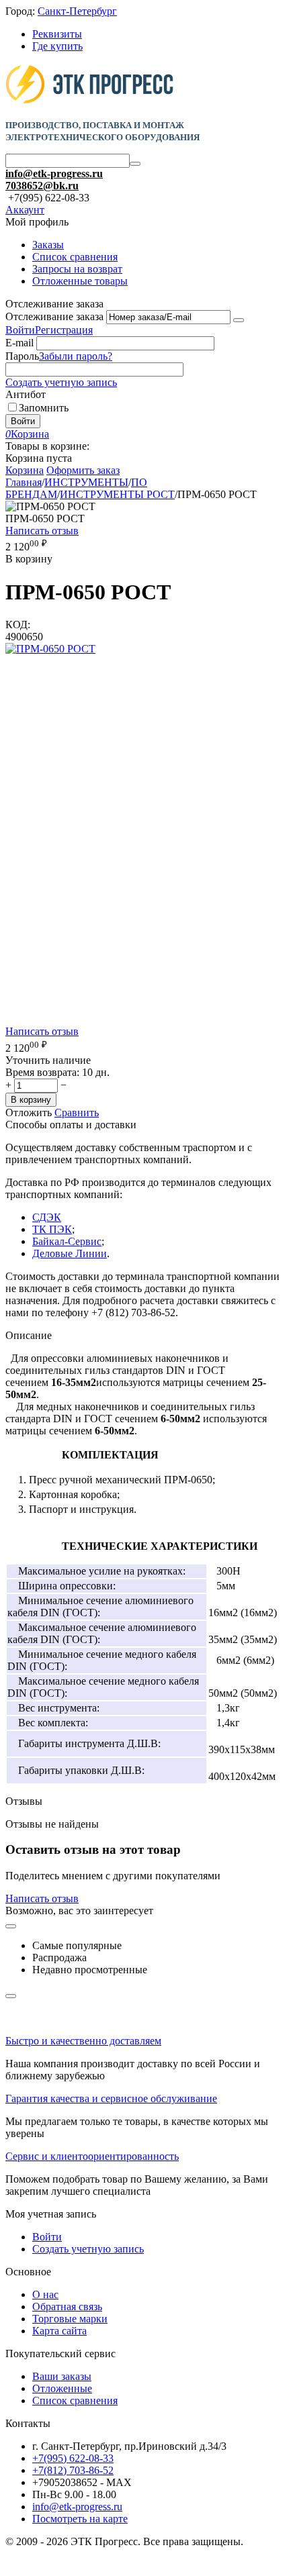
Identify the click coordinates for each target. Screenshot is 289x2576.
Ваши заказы (62, 2376)
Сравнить (77, 1112)
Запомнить (44, 408)
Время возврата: (42, 1072)
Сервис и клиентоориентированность (92, 2156)
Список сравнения (75, 257)
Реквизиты (57, 34)
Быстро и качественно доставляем (83, 2041)
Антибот (26, 394)
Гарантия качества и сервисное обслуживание (111, 2098)
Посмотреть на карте (80, 2519)
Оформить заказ (83, 470)
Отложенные (62, 2388)
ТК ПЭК (52, 1229)
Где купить (57, 46)
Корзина (25, 470)
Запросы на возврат (77, 269)
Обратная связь (67, 2307)
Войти (20, 330)
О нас (45, 2294)
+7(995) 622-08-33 (73, 2458)
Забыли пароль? (76, 356)
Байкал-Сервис (67, 1241)
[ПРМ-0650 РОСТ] (50, 649)
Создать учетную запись (61, 382)
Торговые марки (70, 2319)
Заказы (48, 245)
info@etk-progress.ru (54, 174)
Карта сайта (59, 2331)
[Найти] (135, 164)
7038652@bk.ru (42, 186)
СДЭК (47, 1217)
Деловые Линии (70, 1253)
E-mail (19, 343)
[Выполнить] (239, 320)
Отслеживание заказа (54, 316)
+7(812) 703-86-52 (73, 2470)
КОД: (18, 625)
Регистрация (64, 330)
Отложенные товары (80, 281)
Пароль (22, 356)
